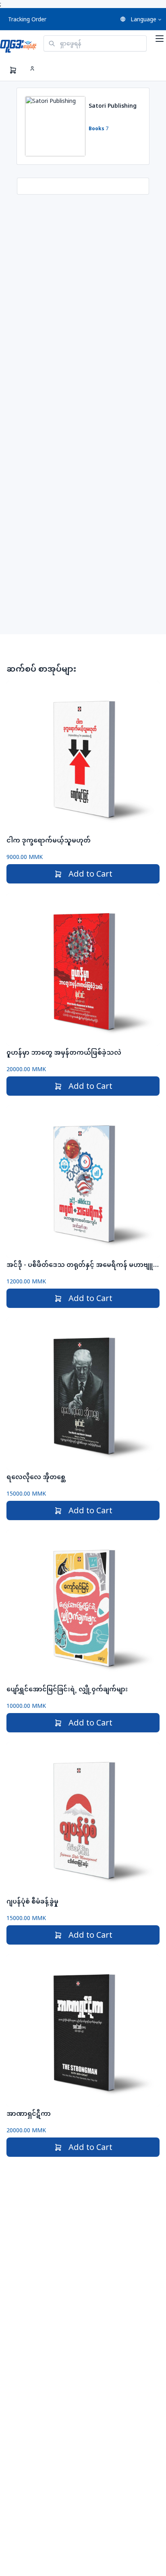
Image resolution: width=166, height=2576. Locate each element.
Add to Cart (90, 874)
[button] (141, 19)
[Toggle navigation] (160, 39)
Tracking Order (27, 19)
